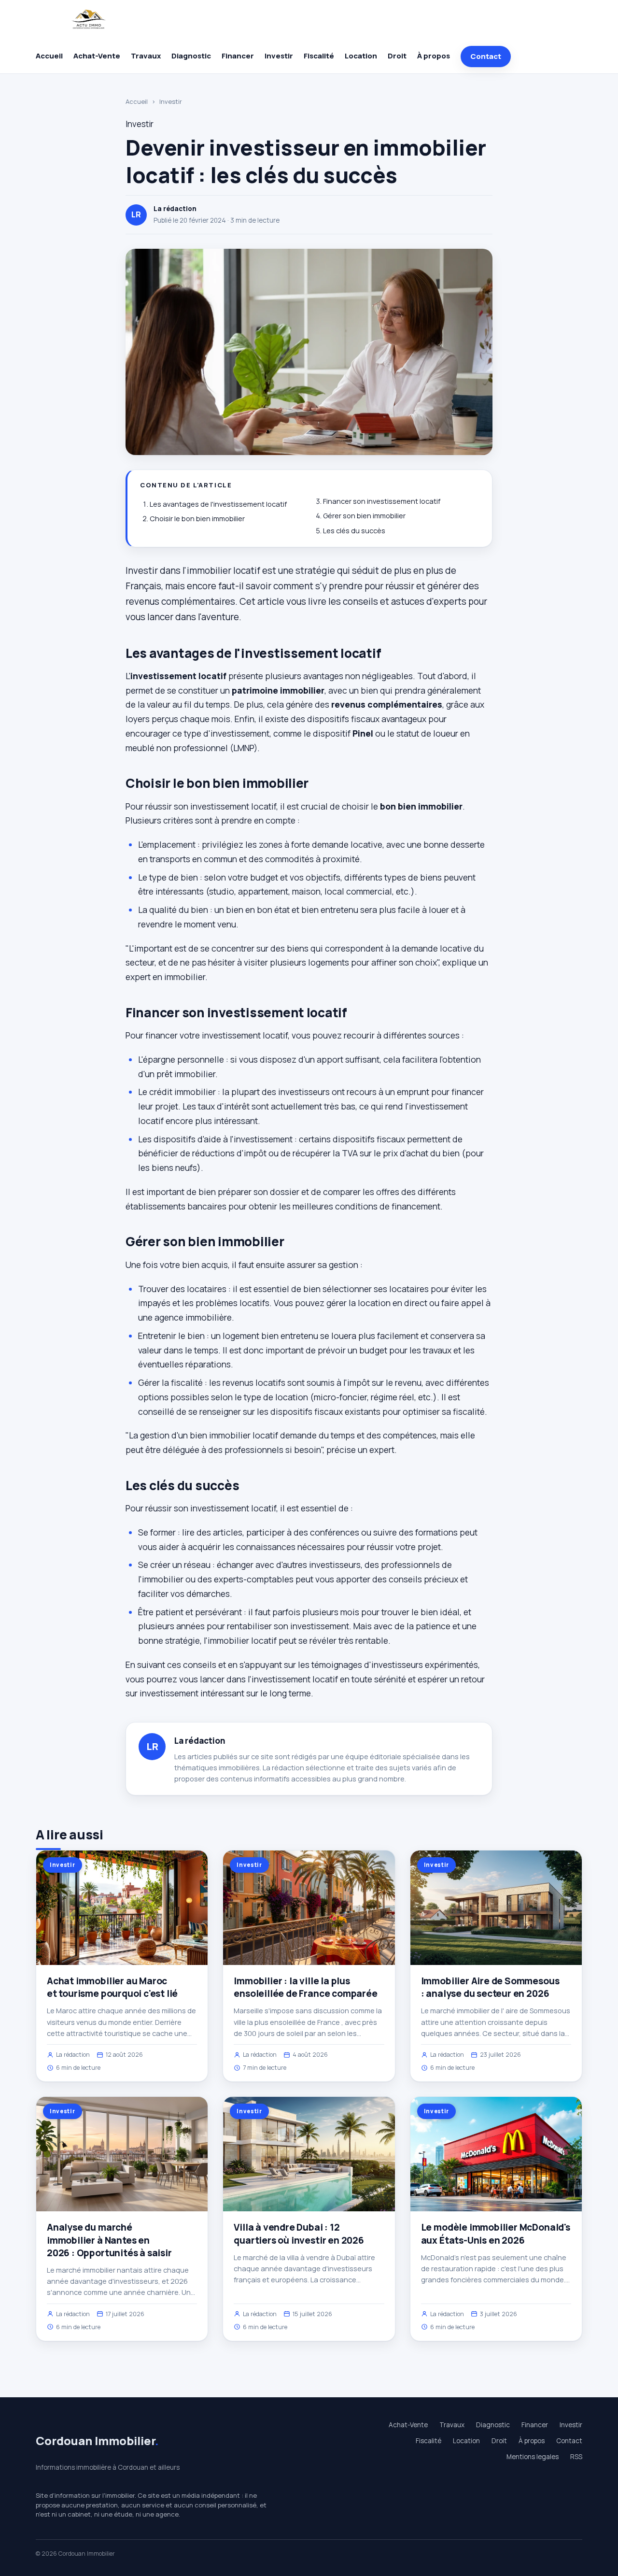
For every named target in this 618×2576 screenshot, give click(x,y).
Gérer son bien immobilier (364, 516)
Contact (486, 56)
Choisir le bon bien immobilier (197, 519)
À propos (434, 56)
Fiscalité (319, 56)
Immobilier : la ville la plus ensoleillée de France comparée (305, 1987)
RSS (576, 2457)
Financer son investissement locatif (382, 501)
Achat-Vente (97, 56)
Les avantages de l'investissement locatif (218, 504)
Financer (238, 56)
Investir (279, 56)
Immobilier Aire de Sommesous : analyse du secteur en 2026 (490, 1987)
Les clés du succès (354, 531)
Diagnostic (191, 56)
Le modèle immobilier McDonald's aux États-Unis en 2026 (496, 2234)
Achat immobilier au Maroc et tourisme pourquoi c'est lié (112, 1987)
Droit (397, 56)
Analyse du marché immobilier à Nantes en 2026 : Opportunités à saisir (109, 2240)
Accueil (49, 56)
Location (361, 56)
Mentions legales (533, 2457)
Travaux (146, 56)
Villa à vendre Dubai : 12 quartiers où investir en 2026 (299, 2234)
